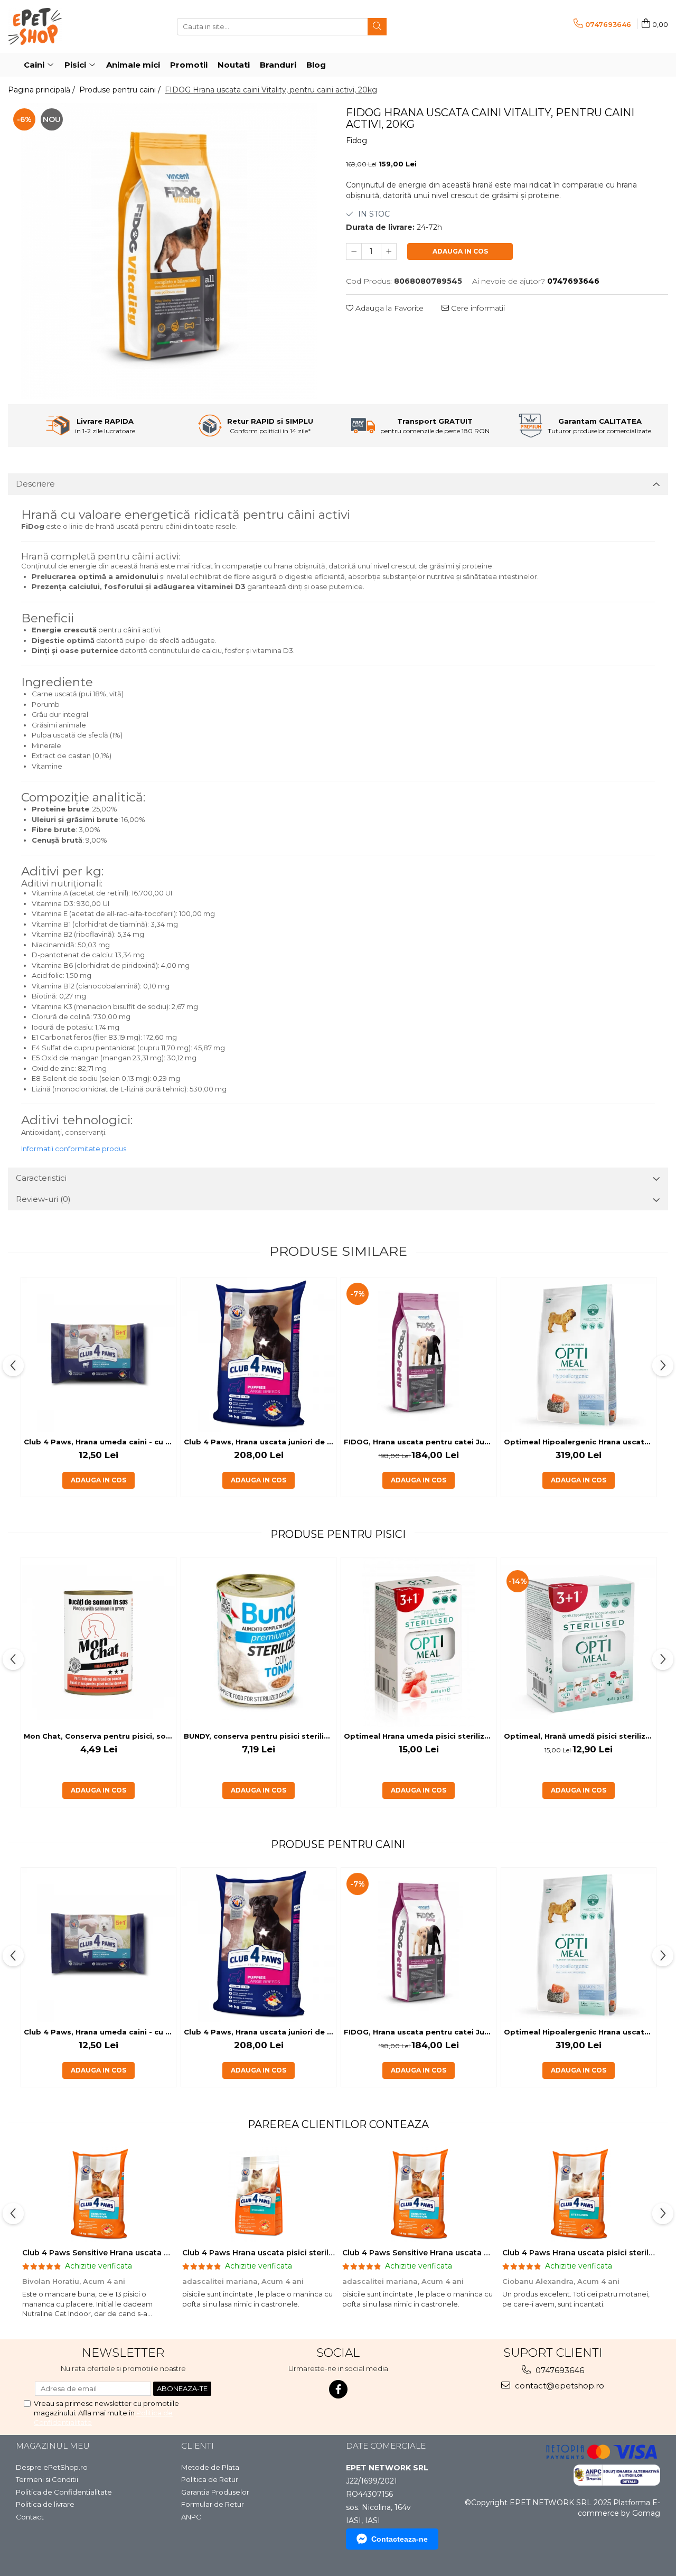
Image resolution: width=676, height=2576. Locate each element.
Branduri (278, 65)
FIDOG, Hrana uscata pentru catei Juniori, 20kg (420, 1442)
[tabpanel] (169, 251)
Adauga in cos (460, 251)
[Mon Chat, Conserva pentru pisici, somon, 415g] (98, 1642)
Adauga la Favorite (388, 308)
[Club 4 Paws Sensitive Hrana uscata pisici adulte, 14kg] (98, 2195)
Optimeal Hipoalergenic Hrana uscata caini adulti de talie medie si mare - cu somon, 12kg (580, 1442)
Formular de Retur (213, 2504)
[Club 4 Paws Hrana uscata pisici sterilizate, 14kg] (579, 2195)
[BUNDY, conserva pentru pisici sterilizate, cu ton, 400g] (259, 1642)
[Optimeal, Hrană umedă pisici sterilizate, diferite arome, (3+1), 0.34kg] (579, 1642)
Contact (30, 2517)
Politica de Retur (210, 2479)
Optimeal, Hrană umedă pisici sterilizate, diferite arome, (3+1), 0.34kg (580, 1736)
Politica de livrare (45, 2504)
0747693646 (559, 2370)
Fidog (356, 141)
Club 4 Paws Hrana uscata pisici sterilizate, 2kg (274, 2253)
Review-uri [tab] (43, 1199)
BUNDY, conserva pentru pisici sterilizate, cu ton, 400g (260, 1736)
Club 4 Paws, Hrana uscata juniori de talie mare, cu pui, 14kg (260, 1442)
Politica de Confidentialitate (64, 2492)
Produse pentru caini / (121, 90)
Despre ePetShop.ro (52, 2467)
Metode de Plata (210, 2467)
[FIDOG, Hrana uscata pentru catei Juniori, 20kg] (419, 1355)
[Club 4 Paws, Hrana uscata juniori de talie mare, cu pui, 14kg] (259, 1355)
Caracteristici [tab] (41, 1178)
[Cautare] (377, 27)
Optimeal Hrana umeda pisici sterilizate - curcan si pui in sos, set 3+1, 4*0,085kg (420, 1736)
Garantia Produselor (215, 2492)
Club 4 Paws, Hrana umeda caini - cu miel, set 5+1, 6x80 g (100, 1442)
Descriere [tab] (35, 484)
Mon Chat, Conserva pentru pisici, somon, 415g (100, 1736)
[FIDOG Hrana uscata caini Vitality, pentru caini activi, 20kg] (169, 251)
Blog (316, 65)
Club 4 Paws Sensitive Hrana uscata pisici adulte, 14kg (128, 2253)
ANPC (191, 2517)
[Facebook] (338, 2389)
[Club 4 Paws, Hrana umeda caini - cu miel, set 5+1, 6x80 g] (98, 1355)
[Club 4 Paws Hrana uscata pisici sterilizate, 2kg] (259, 2195)
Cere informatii (477, 308)
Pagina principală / (43, 90)
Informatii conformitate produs (74, 1149)
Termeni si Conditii (47, 2479)
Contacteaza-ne (400, 2539)
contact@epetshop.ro (558, 2386)
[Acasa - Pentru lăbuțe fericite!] (61, 26)
